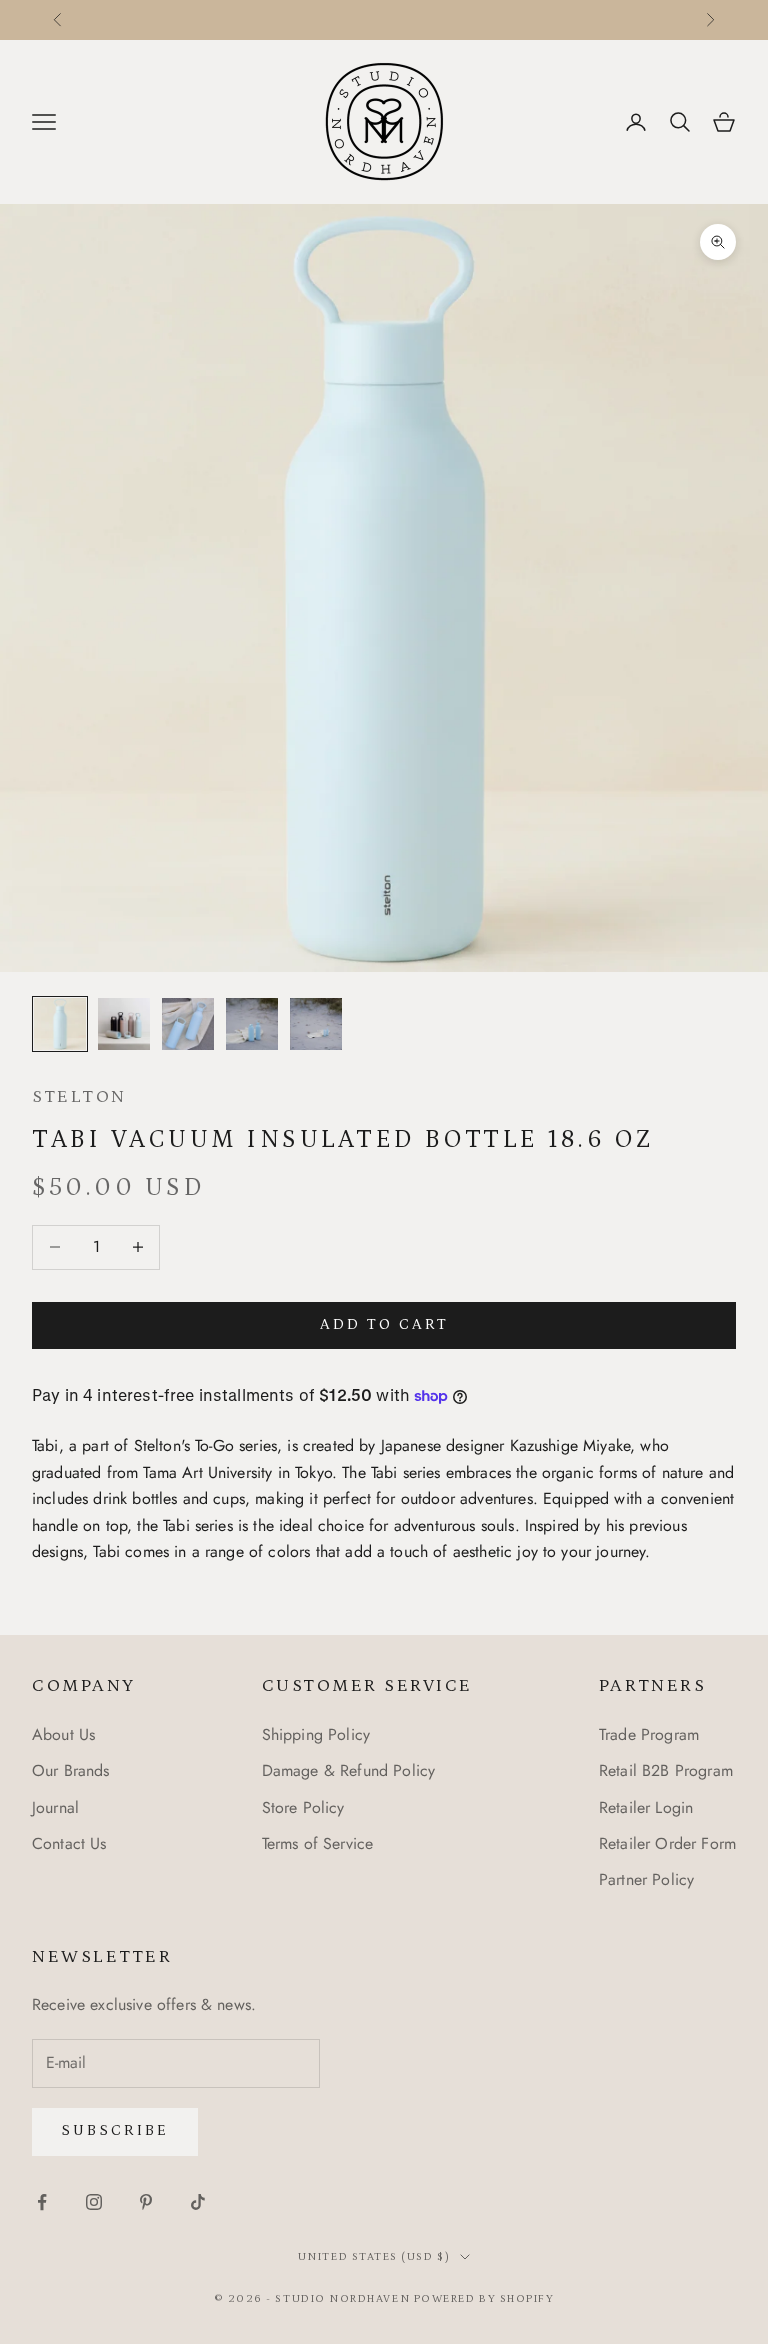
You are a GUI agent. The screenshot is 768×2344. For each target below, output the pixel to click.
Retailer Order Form (667, 1843)
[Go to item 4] (252, 1024)
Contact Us (69, 1843)
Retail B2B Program (666, 1770)
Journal (55, 1807)
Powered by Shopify (484, 2299)
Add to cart (384, 1324)
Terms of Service (318, 1843)
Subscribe (115, 2130)
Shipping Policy (316, 1734)
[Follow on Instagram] (94, 2202)
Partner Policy (646, 1879)
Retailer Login (646, 1807)
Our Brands (71, 1770)
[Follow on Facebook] (42, 2202)
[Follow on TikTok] (198, 2202)
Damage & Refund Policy (349, 1770)
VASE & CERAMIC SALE (332, 20)
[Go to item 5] (316, 1024)
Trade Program (649, 1734)
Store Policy (303, 1807)
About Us (63, 1734)
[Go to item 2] (124, 1024)
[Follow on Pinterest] (146, 2202)
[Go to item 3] (188, 1024)
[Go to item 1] (60, 1024)
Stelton (79, 1097)
